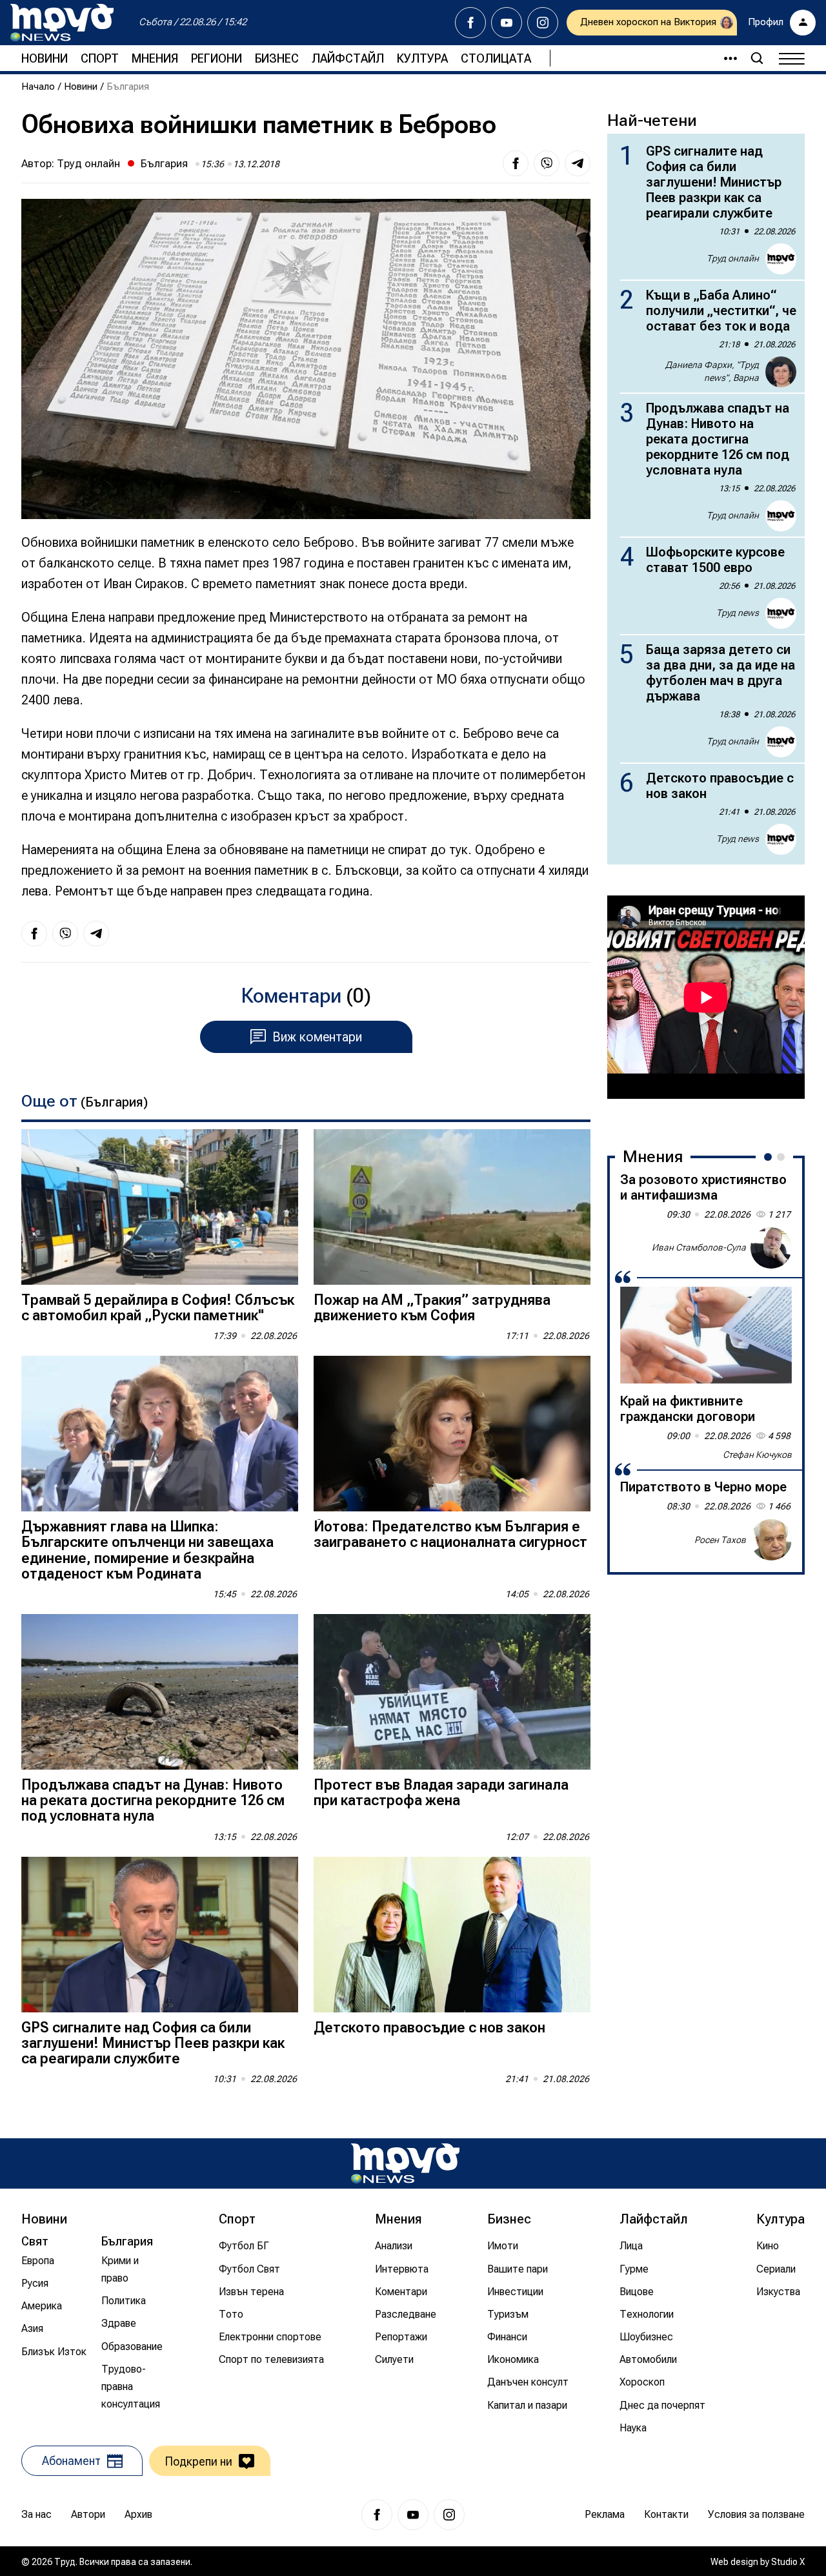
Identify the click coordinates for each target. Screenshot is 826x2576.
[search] (757, 58)
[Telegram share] (578, 163)
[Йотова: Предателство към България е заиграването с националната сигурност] (452, 1434)
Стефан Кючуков (757, 1455)
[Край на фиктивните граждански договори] (706, 1335)
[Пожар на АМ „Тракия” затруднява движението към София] (452, 1207)
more (725, 58)
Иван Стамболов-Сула (699, 1247)
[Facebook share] (516, 163)
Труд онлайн (88, 163)
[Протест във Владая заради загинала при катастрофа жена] (452, 1692)
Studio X (788, 2562)
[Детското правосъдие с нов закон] (452, 1935)
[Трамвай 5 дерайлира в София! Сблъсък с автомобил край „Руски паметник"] (160, 1207)
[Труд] (405, 2163)
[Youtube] (507, 23)
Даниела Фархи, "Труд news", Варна (712, 371)
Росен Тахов (720, 1539)
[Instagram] (543, 23)
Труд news (738, 613)
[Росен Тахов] (771, 1540)
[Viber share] (547, 163)
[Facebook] (470, 23)
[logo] (62, 23)
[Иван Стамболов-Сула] (771, 1248)
